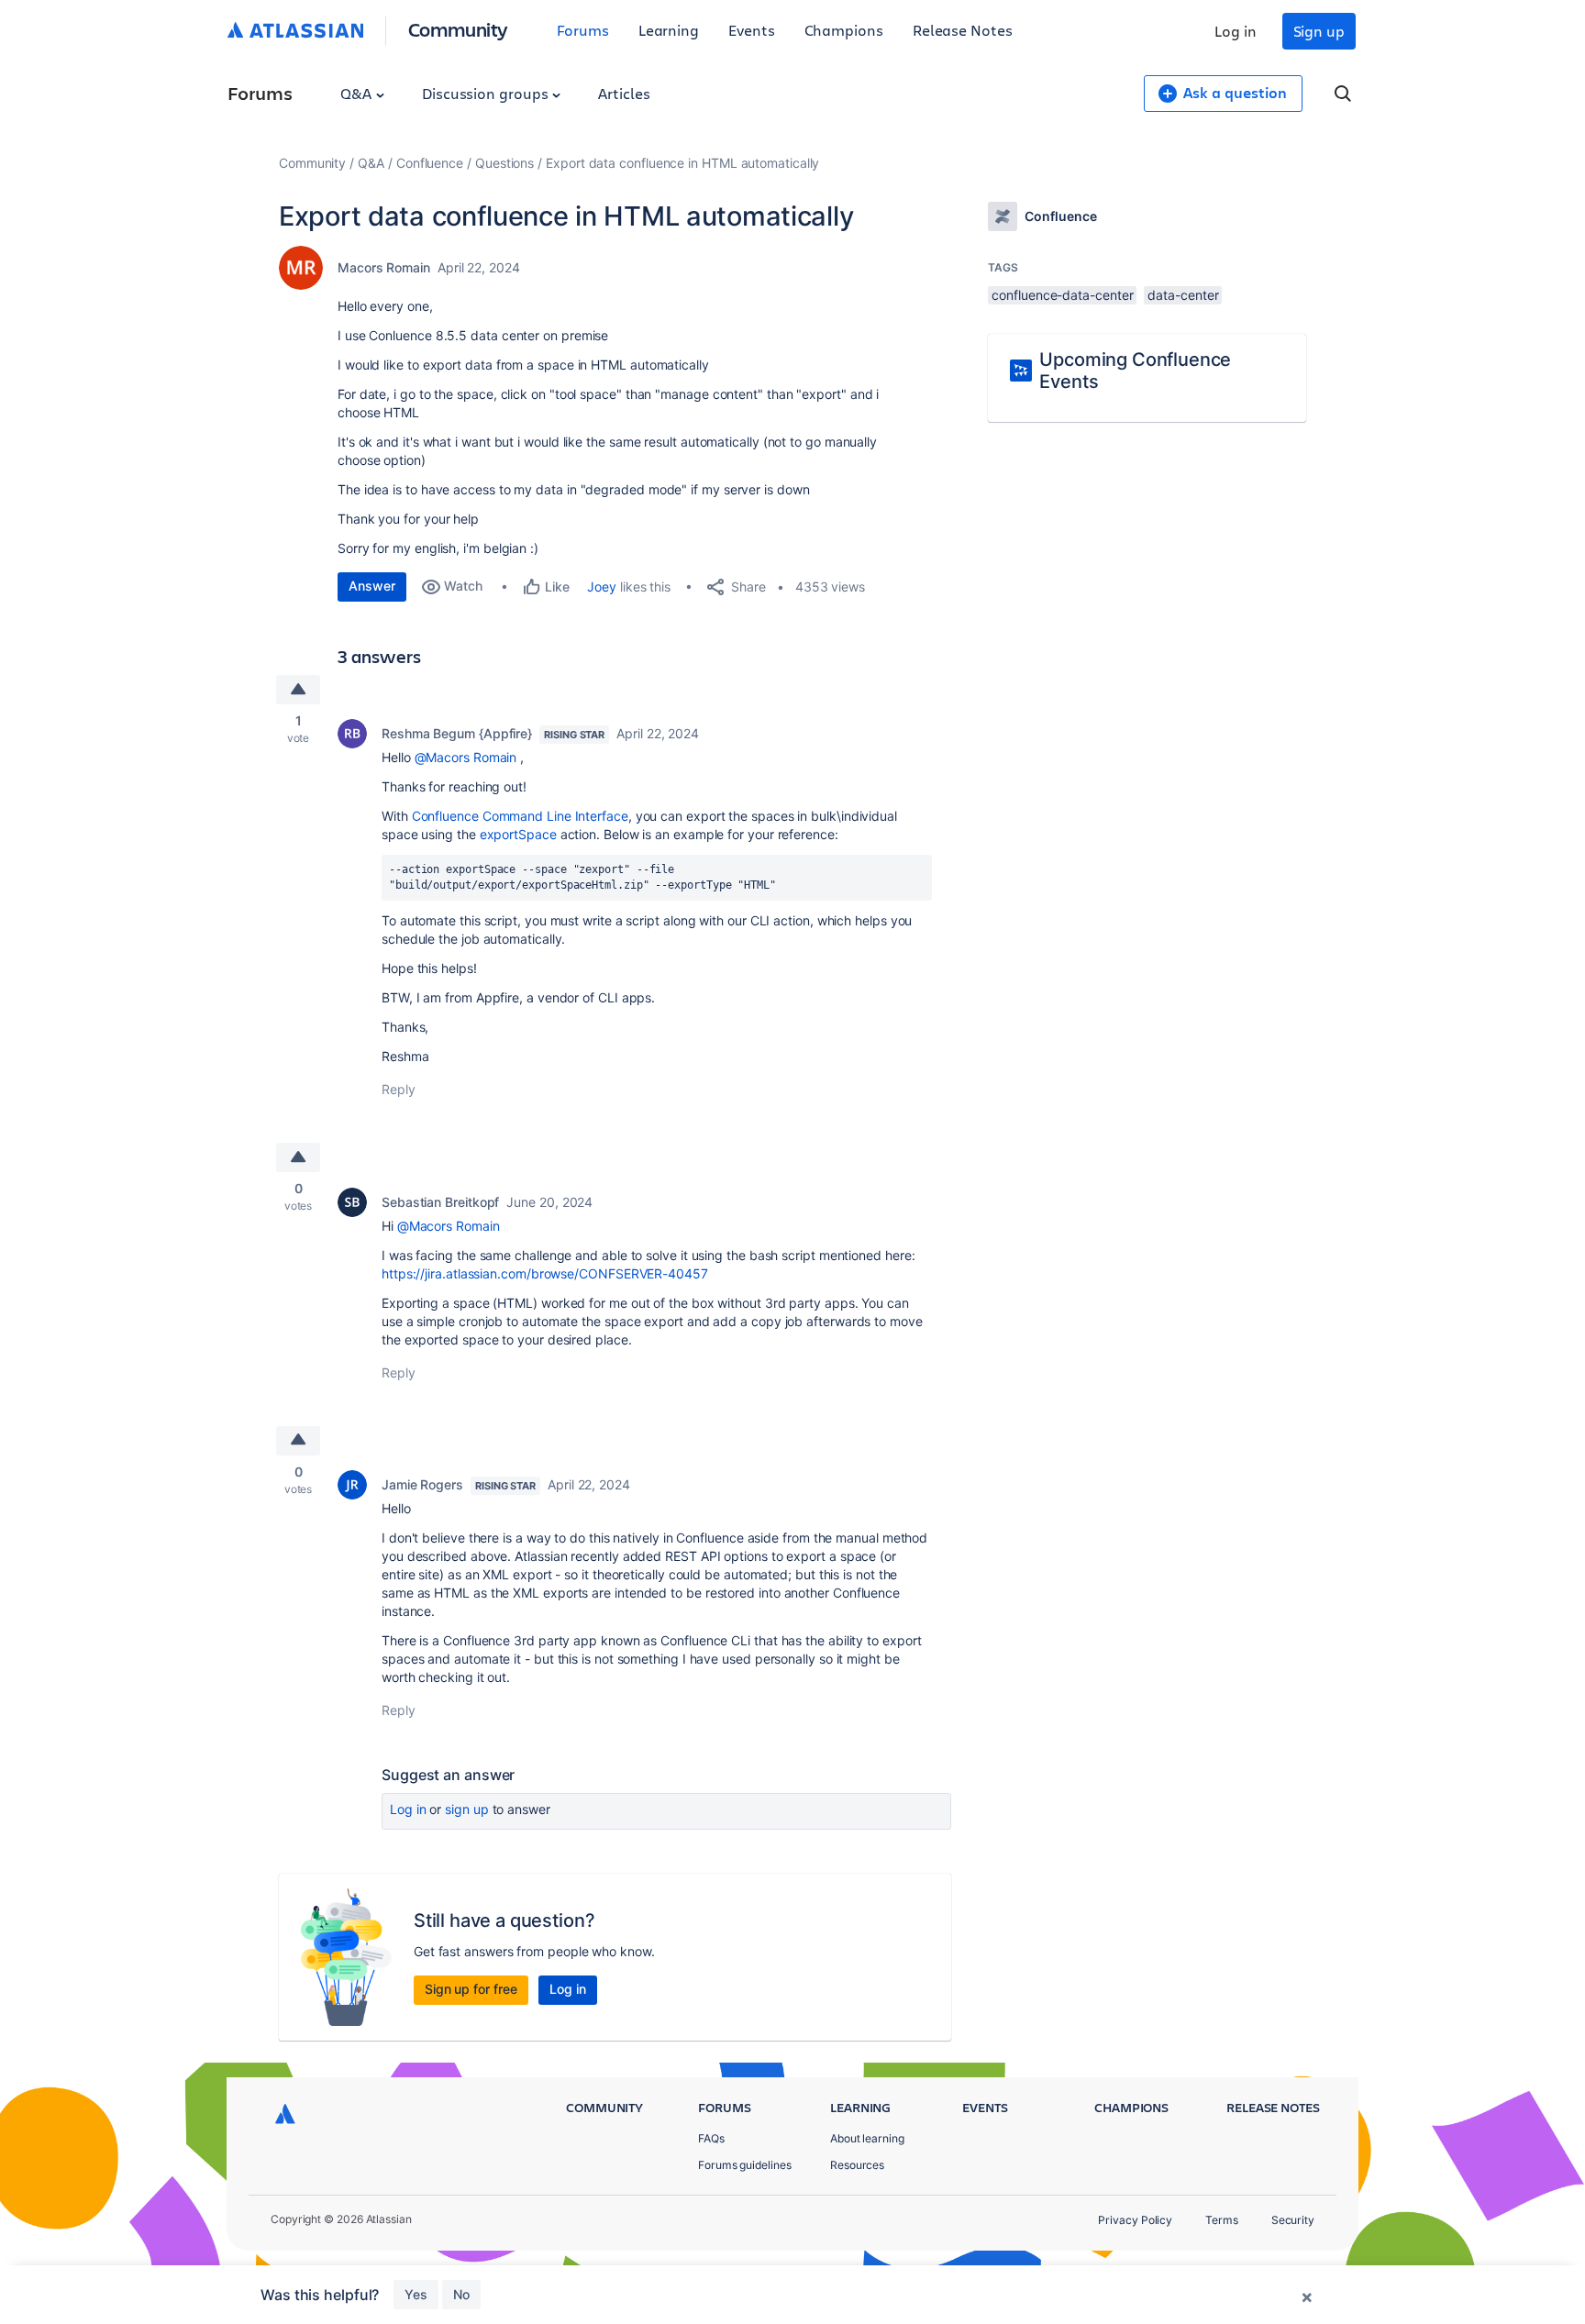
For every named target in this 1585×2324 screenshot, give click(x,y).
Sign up (1319, 31)
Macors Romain (384, 267)
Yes (416, 2294)
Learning (669, 30)
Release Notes (963, 30)
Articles (624, 93)
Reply (399, 1089)
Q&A (358, 93)
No (461, 2294)
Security (1293, 2220)
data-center (1183, 295)
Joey (602, 587)
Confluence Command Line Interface (520, 816)
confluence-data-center (1062, 295)
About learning (867, 2138)
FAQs (711, 2138)
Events (752, 30)
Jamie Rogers (422, 1484)
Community (458, 29)
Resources (857, 2165)
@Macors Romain (466, 757)
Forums (583, 30)
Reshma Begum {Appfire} (457, 733)
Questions (504, 163)
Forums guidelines (745, 2165)
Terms (1222, 2220)
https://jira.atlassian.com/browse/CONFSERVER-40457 (545, 1273)
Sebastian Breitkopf (440, 1202)
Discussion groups (487, 93)
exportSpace (518, 834)
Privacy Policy (1135, 2220)
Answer (372, 586)
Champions (844, 30)
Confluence (430, 163)
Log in (1236, 31)
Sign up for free (471, 1989)
